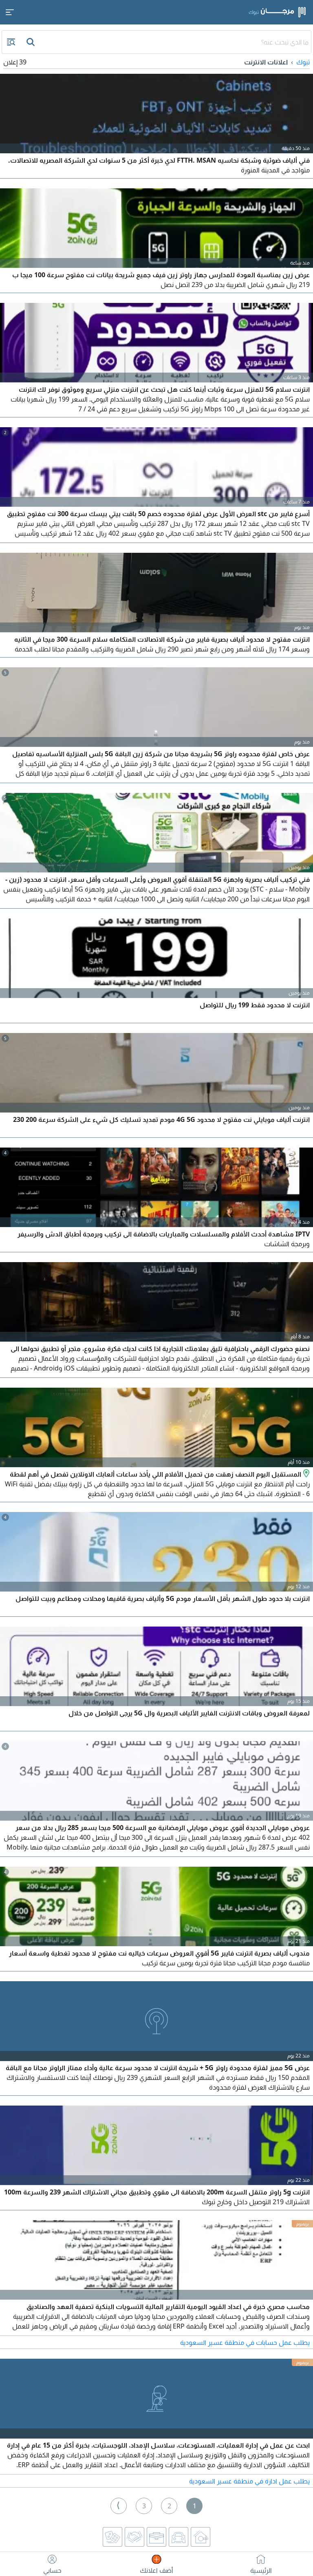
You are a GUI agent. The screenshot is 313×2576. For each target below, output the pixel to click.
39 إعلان (15, 62)
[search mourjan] (31, 42)
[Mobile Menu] (10, 12)
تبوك (303, 62)
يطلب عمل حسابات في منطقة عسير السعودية (245, 2342)
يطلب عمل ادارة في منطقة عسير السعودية (249, 2481)
